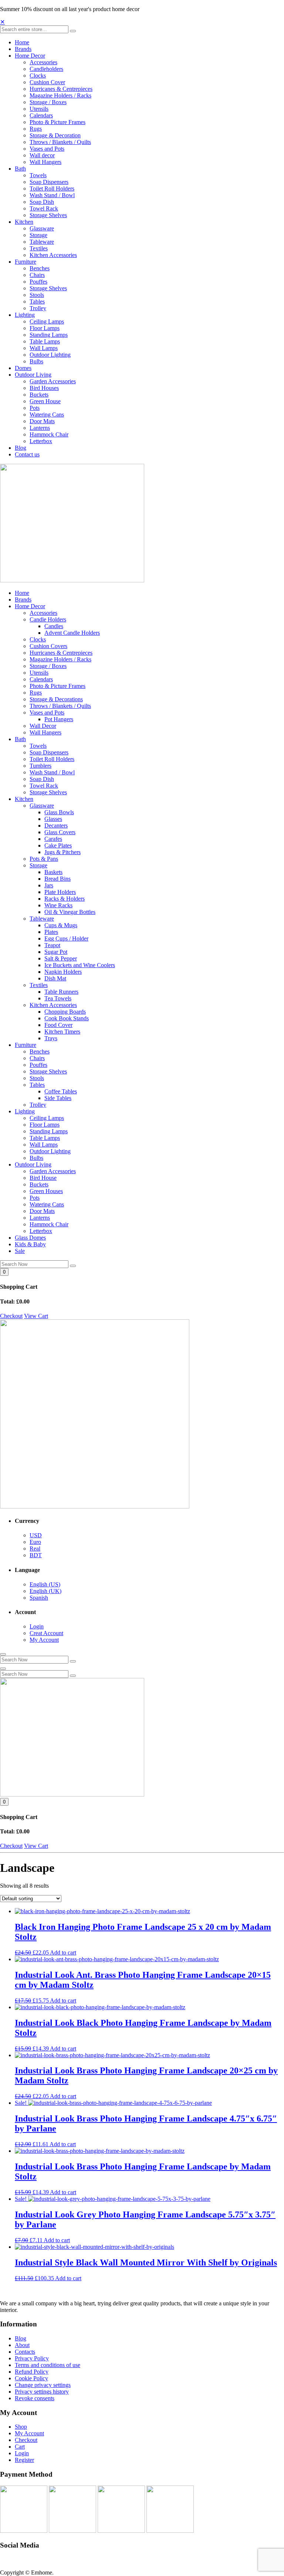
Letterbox (41, 441)
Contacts (25, 2352)
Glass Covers (60, 832)
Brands (23, 49)
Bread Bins (58, 879)
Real (35, 1549)
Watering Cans (47, 415)
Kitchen (24, 222)
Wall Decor (43, 726)
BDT (36, 1555)
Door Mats (42, 421)
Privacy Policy (32, 2358)
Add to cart (63, 1952)
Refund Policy (32, 2372)
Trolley (38, 308)
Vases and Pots (47, 149)
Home (22, 42)
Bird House (43, 1178)
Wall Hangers (45, 162)
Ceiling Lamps (47, 321)
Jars (49, 885)
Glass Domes (30, 1238)
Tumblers (40, 766)
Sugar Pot (56, 952)
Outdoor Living (33, 375)
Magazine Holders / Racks (60, 95)
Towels (38, 175)
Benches (40, 268)
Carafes (53, 839)
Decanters (56, 825)
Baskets (53, 872)
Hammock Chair (49, 434)
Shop (21, 2427)
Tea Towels (58, 998)
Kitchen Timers (62, 1032)
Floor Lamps (45, 328)
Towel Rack (44, 208)
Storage (38, 235)
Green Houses (46, 1191)
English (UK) (45, 1591)
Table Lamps (45, 341)
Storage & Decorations (56, 699)
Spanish (39, 1598)
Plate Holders (60, 892)
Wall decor (42, 155)
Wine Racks (58, 905)
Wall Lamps (44, 348)
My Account (44, 1640)
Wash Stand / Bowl (52, 195)
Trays (51, 1038)
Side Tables (58, 1098)
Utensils (39, 109)
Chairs (37, 275)
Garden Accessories (53, 381)
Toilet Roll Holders (52, 189)
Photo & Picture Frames (58, 122)
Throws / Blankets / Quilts (60, 142)
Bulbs (36, 361)
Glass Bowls (59, 812)
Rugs (36, 129)
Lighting (25, 315)
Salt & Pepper (61, 958)
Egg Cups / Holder (66, 938)
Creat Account (46, 1633)
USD (36, 1535)
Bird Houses (44, 388)
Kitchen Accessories (53, 255)
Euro (35, 1542)
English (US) (45, 1584)
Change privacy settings (43, 2385)
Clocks (38, 76)
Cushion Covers (48, 646)
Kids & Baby (30, 1244)
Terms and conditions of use (48, 2365)
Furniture (26, 262)
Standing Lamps (49, 335)
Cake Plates (58, 845)
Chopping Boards (65, 1012)
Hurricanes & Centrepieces (61, 89)
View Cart (36, 1316)
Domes (23, 368)
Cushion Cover (47, 82)
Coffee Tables (61, 1091)
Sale (20, 1251)
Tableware (42, 242)
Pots (35, 408)
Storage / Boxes (48, 102)
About (22, 2345)
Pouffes (38, 282)
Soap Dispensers (49, 182)
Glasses (53, 819)
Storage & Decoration (55, 135)
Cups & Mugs (61, 925)
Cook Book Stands (67, 1018)
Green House (45, 401)
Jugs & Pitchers (62, 852)
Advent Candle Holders (72, 633)
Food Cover (58, 1025)
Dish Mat (55, 978)
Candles (54, 626)
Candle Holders (48, 619)
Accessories (43, 62)
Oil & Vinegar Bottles (70, 912)
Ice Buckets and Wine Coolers (80, 965)
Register (24, 2460)
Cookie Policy (31, 2378)
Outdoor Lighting (50, 355)
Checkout (11, 1316)
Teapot (52, 945)
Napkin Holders (63, 972)
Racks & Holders (65, 899)
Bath (20, 169)
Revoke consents (35, 2398)
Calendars (41, 115)
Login (37, 1626)
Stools (37, 295)
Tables (37, 302)
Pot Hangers (59, 719)
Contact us (27, 454)
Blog (21, 448)
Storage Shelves (48, 215)
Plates (51, 932)
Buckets (39, 395)
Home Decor (30, 56)
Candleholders (46, 69)
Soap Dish (42, 202)
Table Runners (61, 992)
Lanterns (40, 428)
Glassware (42, 228)
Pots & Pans (44, 859)
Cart (20, 2447)
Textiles (39, 248)
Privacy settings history (42, 2392)
